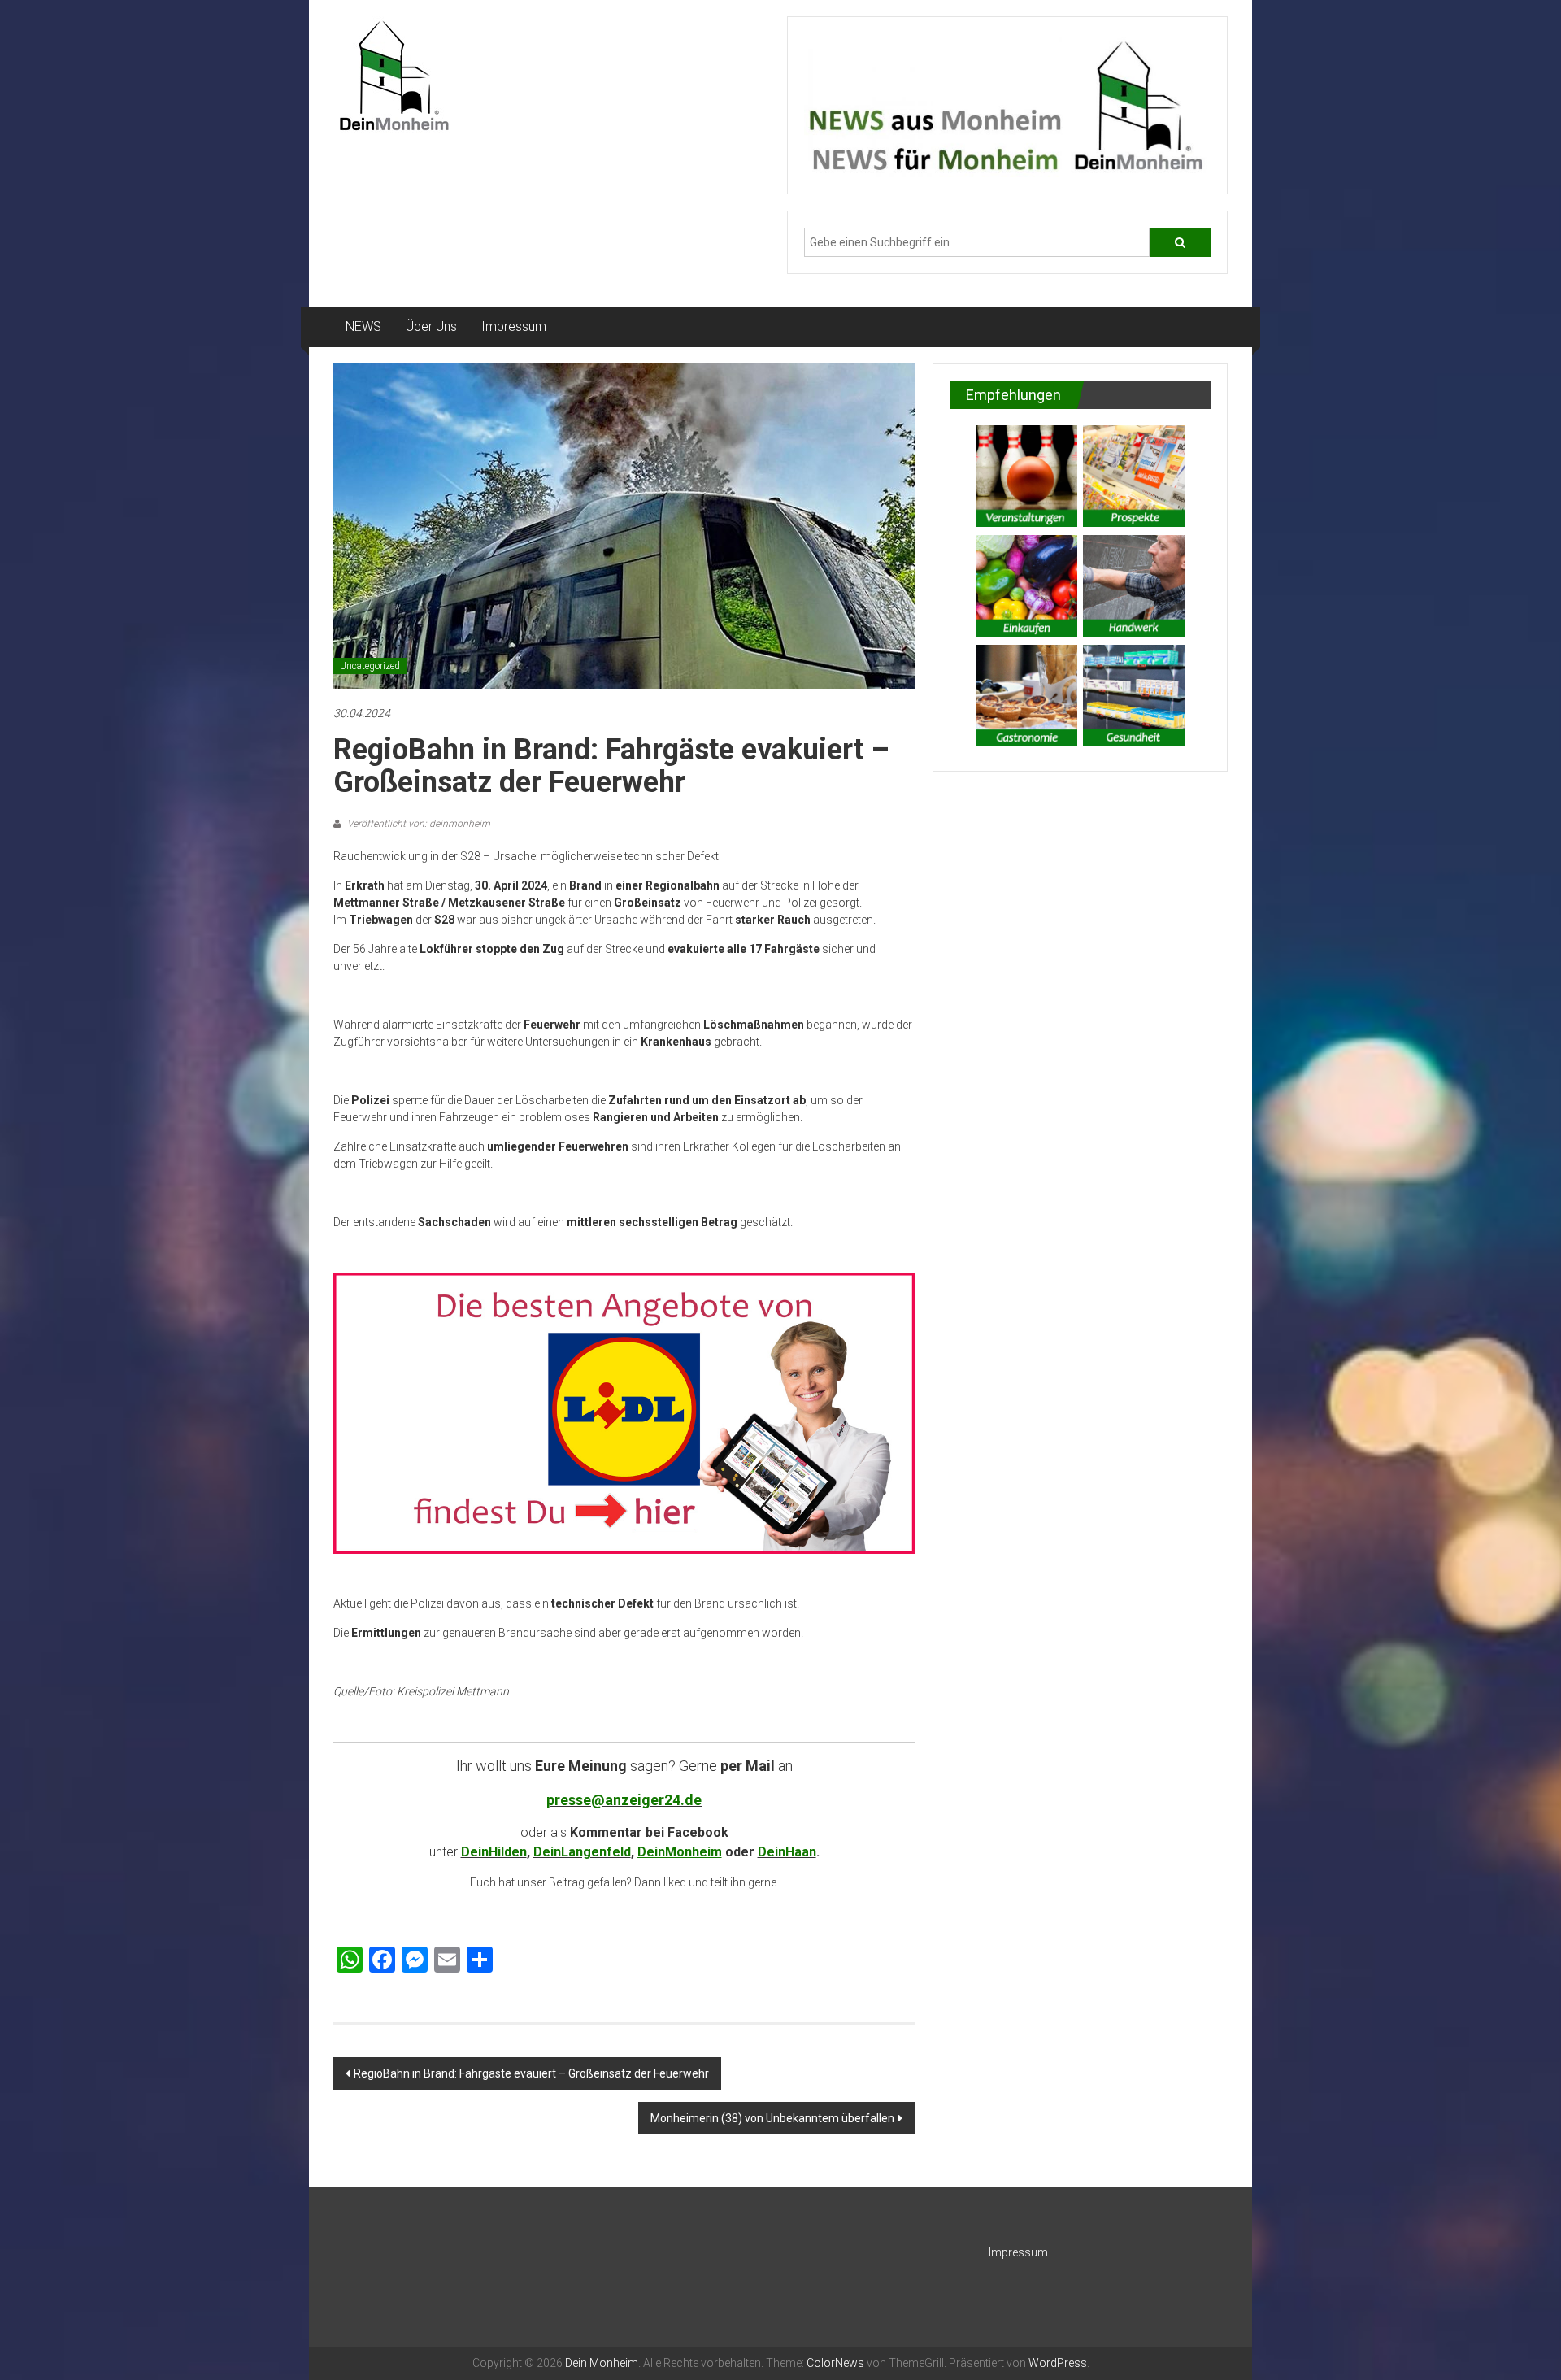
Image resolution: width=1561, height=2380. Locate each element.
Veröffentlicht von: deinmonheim (417, 824)
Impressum (514, 326)
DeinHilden (494, 1852)
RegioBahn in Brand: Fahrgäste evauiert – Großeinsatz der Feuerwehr (531, 2073)
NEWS (363, 326)
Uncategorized (370, 666)
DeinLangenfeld (582, 1852)
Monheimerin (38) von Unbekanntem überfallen (772, 2118)
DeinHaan (787, 1852)
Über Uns (431, 326)
